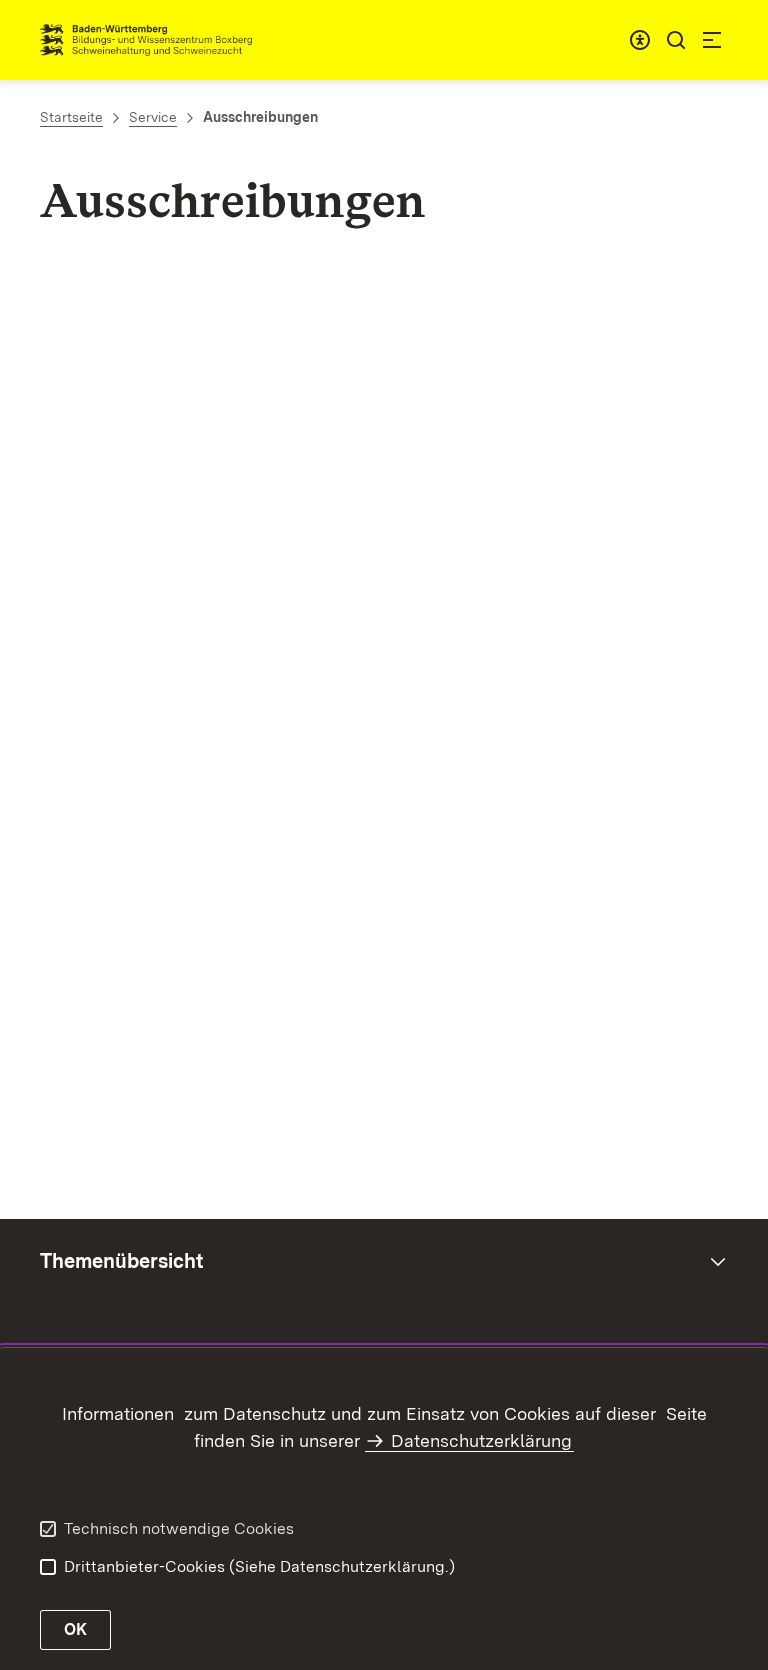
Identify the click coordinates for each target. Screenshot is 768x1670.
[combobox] (640, 40)
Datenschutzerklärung (481, 1440)
